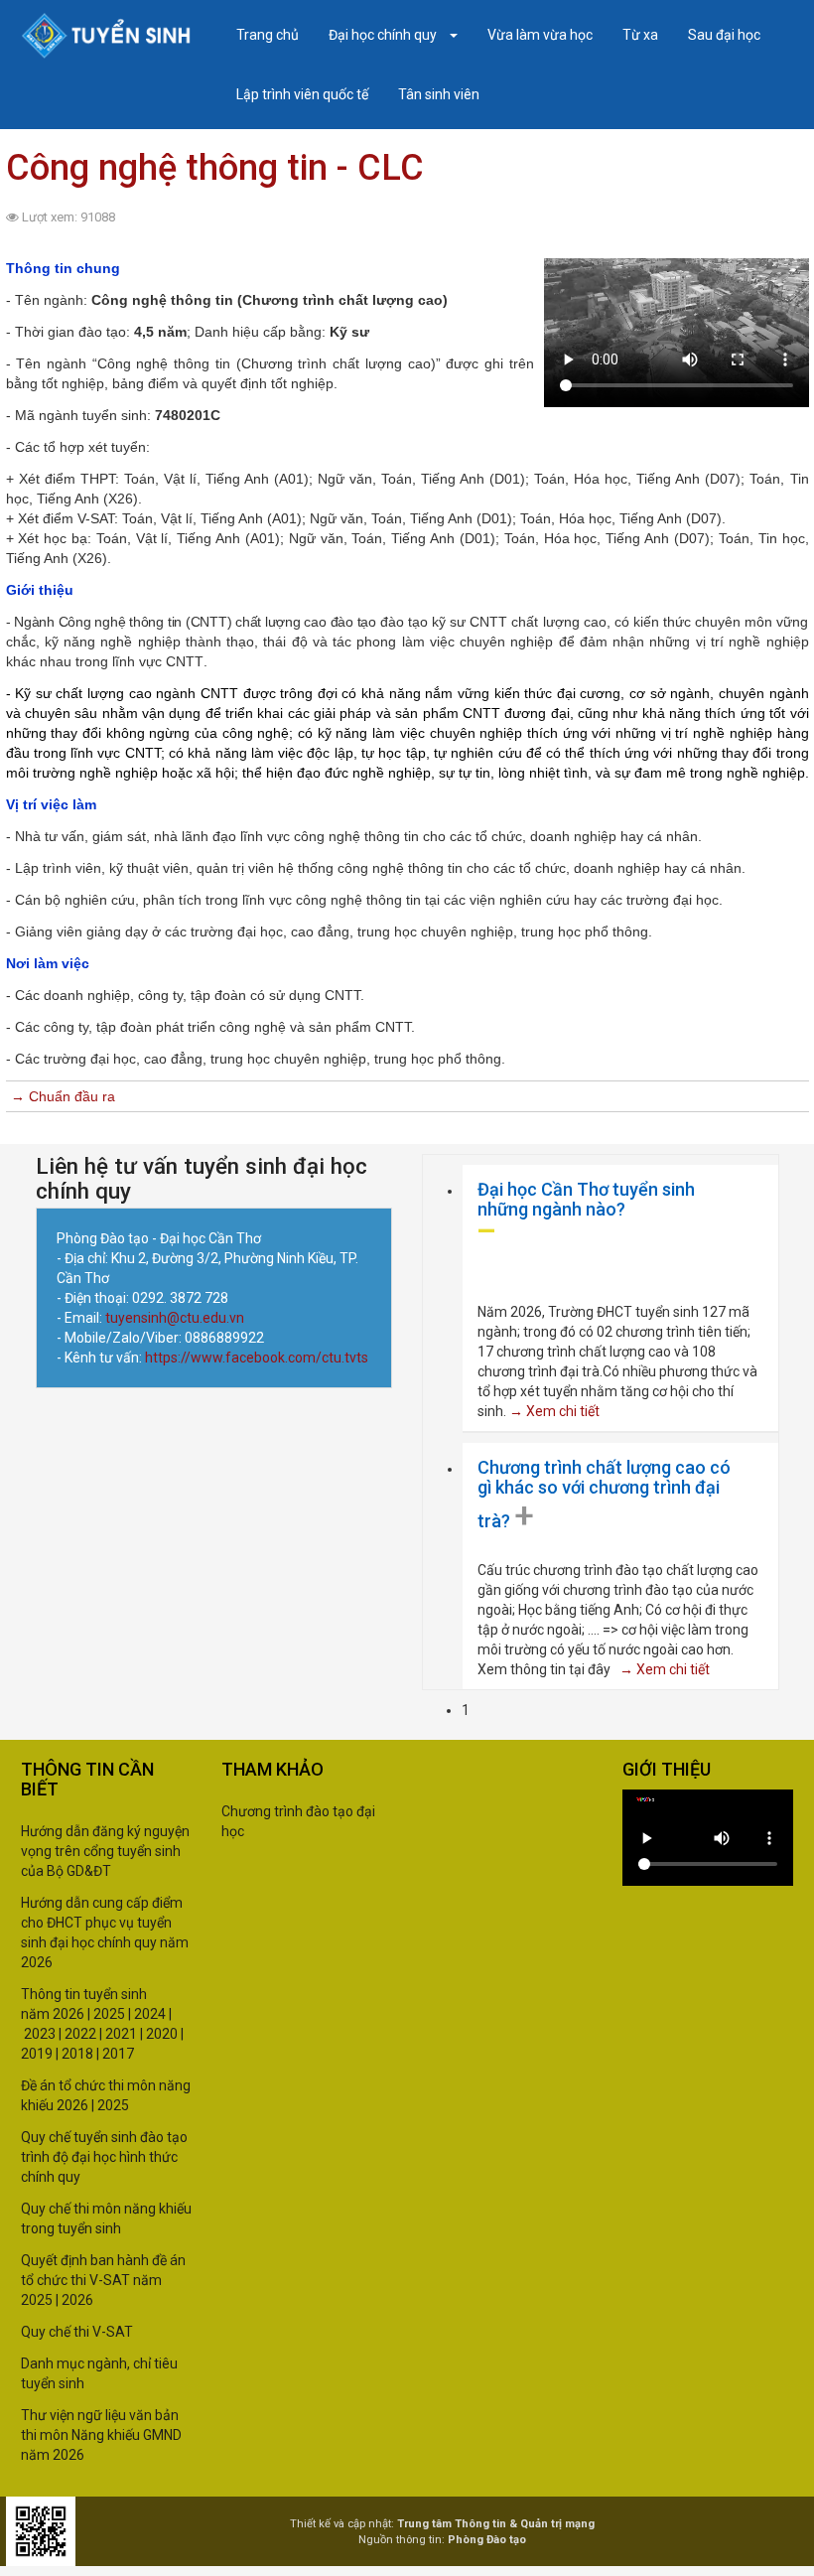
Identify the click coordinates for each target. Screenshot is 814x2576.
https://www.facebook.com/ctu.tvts (257, 1358)
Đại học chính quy (384, 35)
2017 (118, 2054)
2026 (77, 2300)
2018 (77, 2054)
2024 (150, 2014)
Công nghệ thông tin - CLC (215, 168)
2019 (37, 2054)
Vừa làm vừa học (540, 35)
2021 (120, 2034)
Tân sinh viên (439, 94)
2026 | (71, 2014)
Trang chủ (268, 35)
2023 (40, 2034)
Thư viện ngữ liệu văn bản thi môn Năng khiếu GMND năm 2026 (101, 2435)
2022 (80, 2034)
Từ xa (640, 35)
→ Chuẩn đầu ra (63, 1096)
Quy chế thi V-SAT (77, 2332)
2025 (109, 2014)
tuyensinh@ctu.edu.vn (176, 1318)
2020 (162, 2034)
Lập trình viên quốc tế (302, 94)
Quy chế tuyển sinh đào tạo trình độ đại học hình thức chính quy (104, 2157)
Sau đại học (724, 35)
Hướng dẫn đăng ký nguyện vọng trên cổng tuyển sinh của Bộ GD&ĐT (105, 1851)
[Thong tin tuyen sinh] (106, 36)
